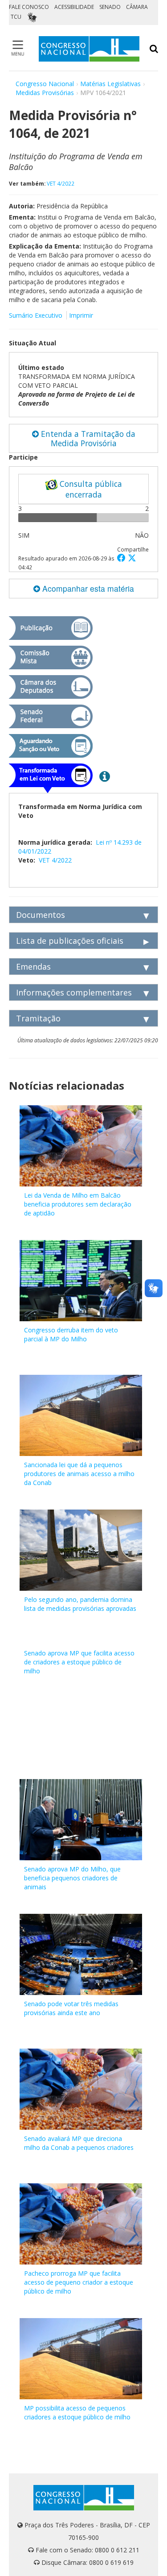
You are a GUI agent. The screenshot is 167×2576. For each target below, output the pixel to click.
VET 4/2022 (61, 183)
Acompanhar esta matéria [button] (87, 588)
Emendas (33, 967)
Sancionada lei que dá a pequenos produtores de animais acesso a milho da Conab (79, 1474)
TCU (16, 17)
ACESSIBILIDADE (74, 7)
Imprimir (81, 315)
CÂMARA (137, 7)
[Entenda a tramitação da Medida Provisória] (105, 776)
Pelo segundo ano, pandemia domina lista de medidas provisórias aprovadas (80, 1604)
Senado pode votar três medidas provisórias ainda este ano (71, 2008)
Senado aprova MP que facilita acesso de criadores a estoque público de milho (79, 1662)
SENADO (110, 7)
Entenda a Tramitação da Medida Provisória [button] (87, 438)
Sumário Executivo (36, 315)
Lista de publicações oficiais (70, 941)
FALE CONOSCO (29, 7)
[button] (122, 558)
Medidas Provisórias (45, 93)
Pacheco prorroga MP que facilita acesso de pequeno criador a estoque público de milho (79, 2282)
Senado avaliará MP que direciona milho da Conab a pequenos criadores (79, 2143)
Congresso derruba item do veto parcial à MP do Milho (71, 1334)
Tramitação (38, 1018)
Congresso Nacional (45, 84)
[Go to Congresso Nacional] (89, 49)
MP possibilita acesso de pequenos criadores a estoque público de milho (77, 2412)
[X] (132, 558)
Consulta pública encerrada (90, 489)
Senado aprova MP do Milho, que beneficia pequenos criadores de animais (72, 1878)
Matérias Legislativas (110, 84)
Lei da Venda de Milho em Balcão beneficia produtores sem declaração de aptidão (78, 1204)
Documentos (41, 915)
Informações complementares (74, 992)
